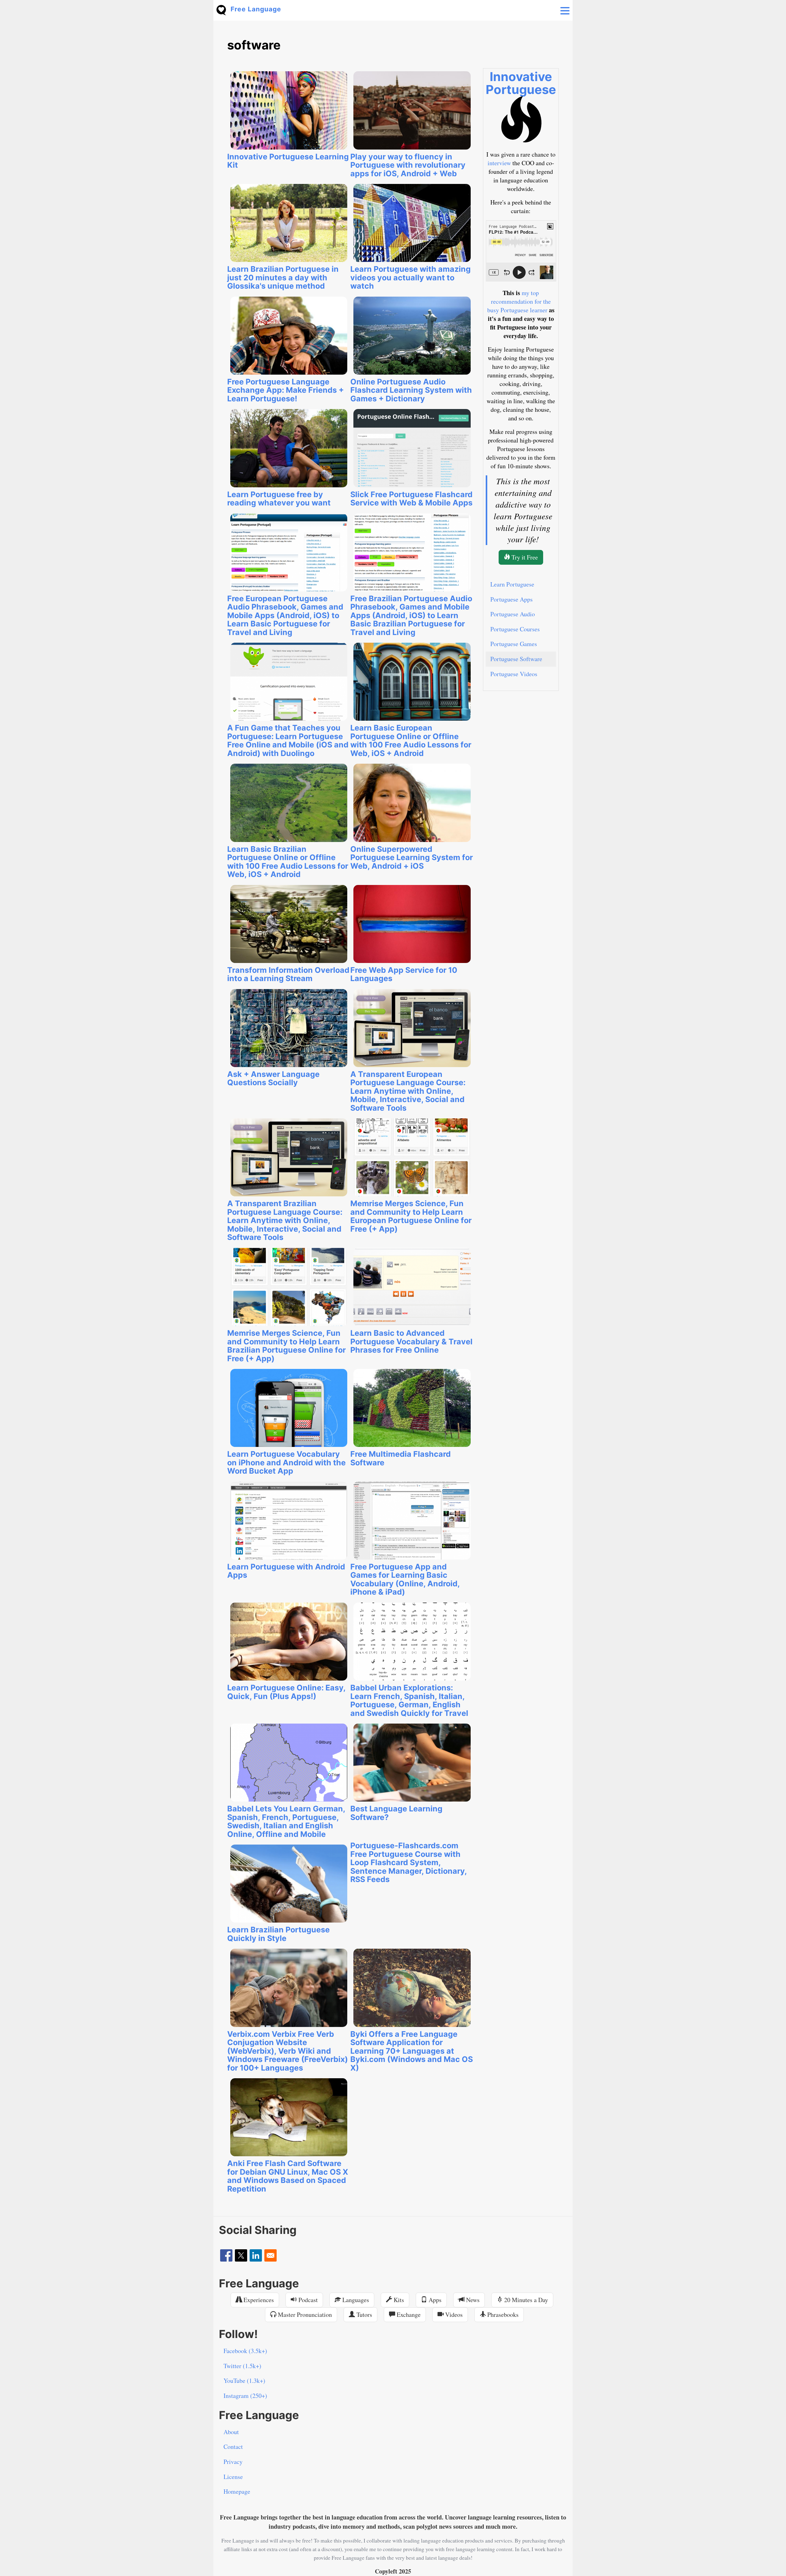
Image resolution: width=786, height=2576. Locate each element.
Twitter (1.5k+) (242, 2366)
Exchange (408, 2315)
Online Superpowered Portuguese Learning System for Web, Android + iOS (412, 857)
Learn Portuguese (512, 584)
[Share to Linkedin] (256, 2255)
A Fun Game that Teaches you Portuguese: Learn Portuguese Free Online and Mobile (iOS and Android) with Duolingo (288, 740)
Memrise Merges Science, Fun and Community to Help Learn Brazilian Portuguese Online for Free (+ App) (286, 1346)
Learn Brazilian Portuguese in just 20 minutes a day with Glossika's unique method (283, 277)
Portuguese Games (514, 644)
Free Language (256, 9)
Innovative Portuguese (521, 83)
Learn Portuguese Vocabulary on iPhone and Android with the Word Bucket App (286, 1462)
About (231, 2432)
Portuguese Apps (512, 599)
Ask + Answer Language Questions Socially (273, 1078)
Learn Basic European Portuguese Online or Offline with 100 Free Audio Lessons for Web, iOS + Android (411, 740)
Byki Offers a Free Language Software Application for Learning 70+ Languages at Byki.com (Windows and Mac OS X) (412, 2051)
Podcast (307, 2300)
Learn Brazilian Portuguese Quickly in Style (278, 1934)
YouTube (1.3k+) (244, 2381)
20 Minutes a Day (525, 2300)
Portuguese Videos (514, 674)
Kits (398, 2300)
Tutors (364, 2315)
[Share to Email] (270, 2255)
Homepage (237, 2491)
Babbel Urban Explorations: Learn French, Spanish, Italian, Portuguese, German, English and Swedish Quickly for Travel (409, 1700)
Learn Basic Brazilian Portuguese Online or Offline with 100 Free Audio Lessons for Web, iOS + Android (288, 862)
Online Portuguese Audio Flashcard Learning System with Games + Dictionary (411, 390)
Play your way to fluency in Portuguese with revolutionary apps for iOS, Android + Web (408, 165)
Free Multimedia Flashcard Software (401, 1458)
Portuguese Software (516, 659)
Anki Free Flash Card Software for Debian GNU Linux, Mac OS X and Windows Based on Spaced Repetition (288, 2176)
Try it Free (524, 557)
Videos (453, 2315)
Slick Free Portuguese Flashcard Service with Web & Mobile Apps (411, 499)
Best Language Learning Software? (396, 1813)
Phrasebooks (502, 2315)
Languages (355, 2300)
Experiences (258, 2300)
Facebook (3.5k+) (245, 2351)
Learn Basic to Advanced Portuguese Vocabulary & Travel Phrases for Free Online (411, 1341)
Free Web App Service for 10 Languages (404, 974)
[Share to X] (241, 2255)
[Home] (224, 9)
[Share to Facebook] (226, 2255)
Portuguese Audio (513, 614)
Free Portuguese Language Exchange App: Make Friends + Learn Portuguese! (286, 390)
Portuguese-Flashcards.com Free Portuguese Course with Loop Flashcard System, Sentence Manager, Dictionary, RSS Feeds (409, 1862)
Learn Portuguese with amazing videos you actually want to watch (411, 277)
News (472, 2300)
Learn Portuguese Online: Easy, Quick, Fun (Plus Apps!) (286, 1692)
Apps (434, 2300)
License (233, 2477)
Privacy (233, 2462)
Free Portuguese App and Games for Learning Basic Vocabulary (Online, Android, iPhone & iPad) (405, 1579)
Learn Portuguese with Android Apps (286, 1571)
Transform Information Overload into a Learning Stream (288, 974)
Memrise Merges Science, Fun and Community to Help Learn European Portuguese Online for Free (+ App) (411, 1216)
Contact (233, 2447)
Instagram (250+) (245, 2396)
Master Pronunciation (304, 2315)
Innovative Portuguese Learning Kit (288, 161)
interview (499, 163)
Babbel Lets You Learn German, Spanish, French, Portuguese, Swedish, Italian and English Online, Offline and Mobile (286, 1821)
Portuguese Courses (515, 629)
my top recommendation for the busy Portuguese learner (519, 301)
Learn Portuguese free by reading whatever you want (279, 499)
